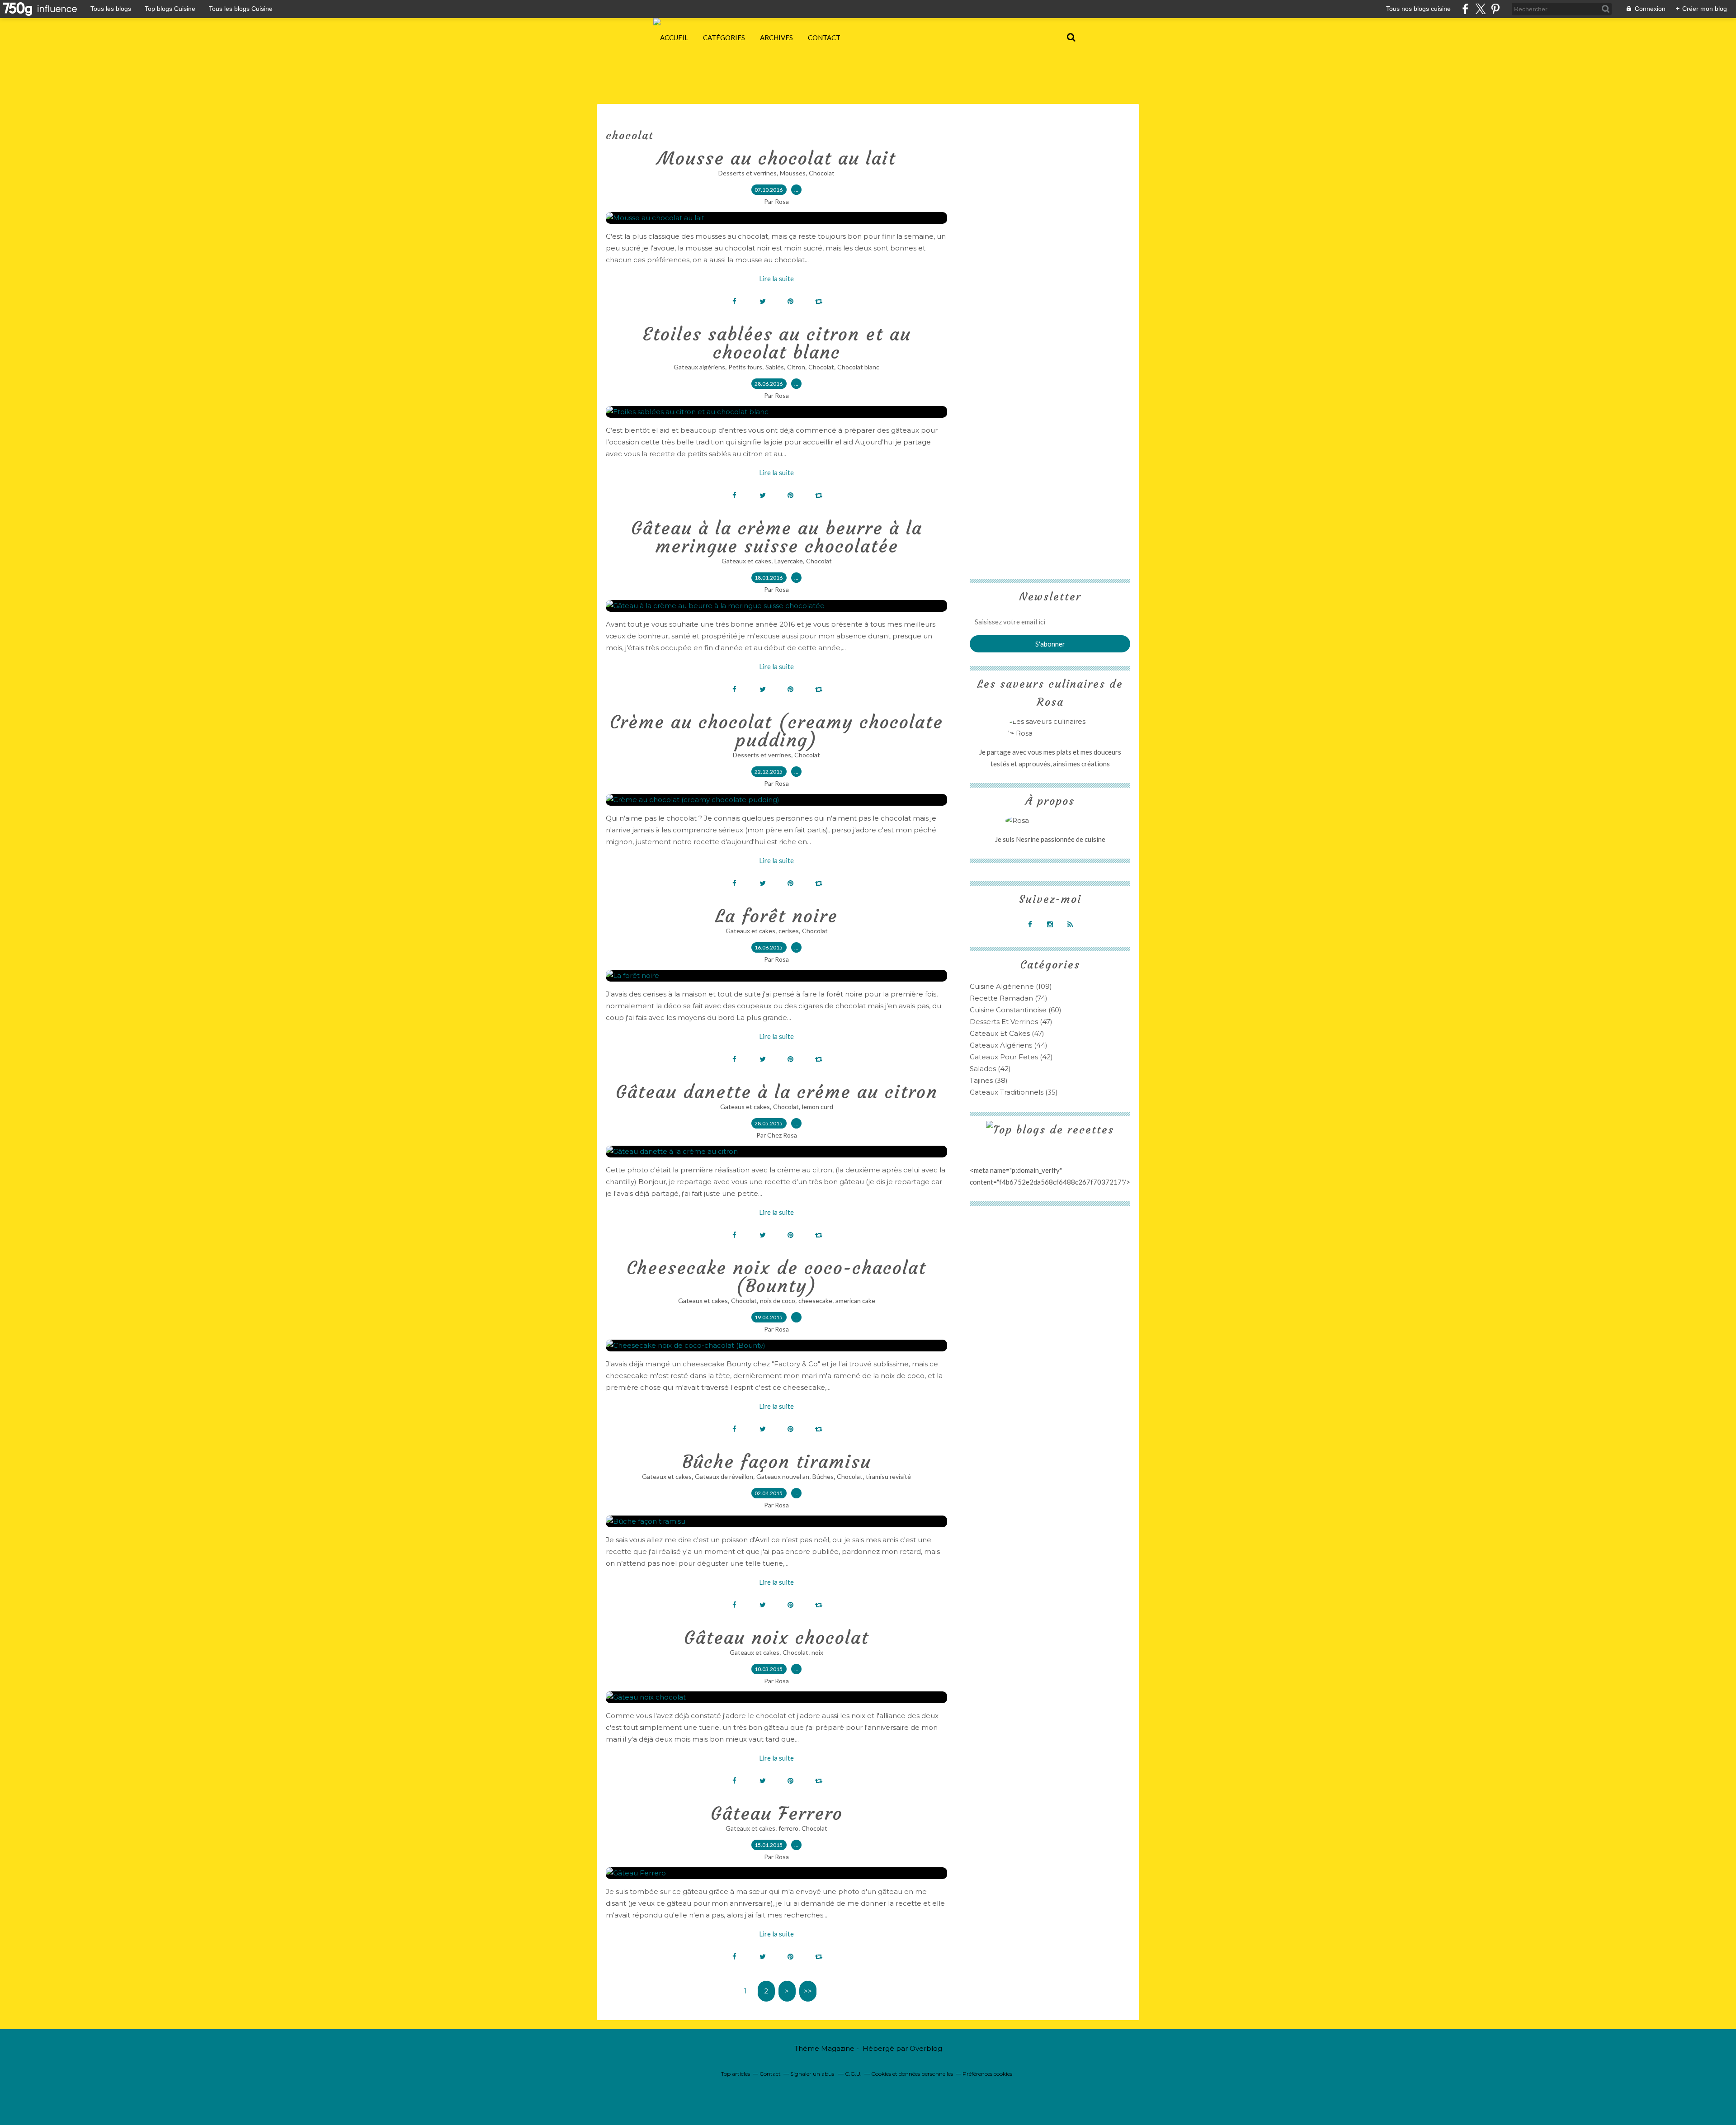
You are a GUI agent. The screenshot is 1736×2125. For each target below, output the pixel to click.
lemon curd (818, 1107)
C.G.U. (853, 2074)
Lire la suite (776, 279)
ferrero (788, 1828)
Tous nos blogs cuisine (1418, 9)
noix (817, 1652)
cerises (789, 931)
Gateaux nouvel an (783, 1476)
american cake (855, 1301)
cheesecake (815, 1301)
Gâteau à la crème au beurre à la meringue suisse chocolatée (777, 537)
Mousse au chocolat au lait (777, 158)
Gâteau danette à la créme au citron (777, 1092)
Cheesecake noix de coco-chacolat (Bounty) (776, 1277)
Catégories (724, 38)
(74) (1009, 998)
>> (808, 1991)
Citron (796, 367)
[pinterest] (1495, 9)
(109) (1011, 986)
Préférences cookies (987, 2074)
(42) (1011, 1057)
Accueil (674, 38)
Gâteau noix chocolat (776, 1638)
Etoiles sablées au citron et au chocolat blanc (777, 343)
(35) (1014, 1092)
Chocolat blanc (858, 367)
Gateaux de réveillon (724, 1476)
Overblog (926, 2048)
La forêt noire (776, 916)
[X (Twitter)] (1480, 9)
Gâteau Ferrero (777, 1813)
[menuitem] (674, 38)
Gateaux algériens (699, 367)
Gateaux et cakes (746, 561)
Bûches (823, 1476)
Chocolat (822, 173)
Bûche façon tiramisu (777, 1462)
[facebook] (1465, 9)
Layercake (789, 561)
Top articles (736, 2074)
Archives (776, 38)
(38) (989, 1080)
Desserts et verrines (748, 173)
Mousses (793, 173)
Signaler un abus (813, 2074)
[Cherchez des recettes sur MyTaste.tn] (1050, 1130)
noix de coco (778, 1301)
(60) (1016, 1010)
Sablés (775, 367)
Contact (824, 38)
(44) (1009, 1045)
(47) (1011, 1022)
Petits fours (745, 367)
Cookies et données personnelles (912, 2074)
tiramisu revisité (888, 1476)
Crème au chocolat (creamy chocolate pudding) (776, 731)
